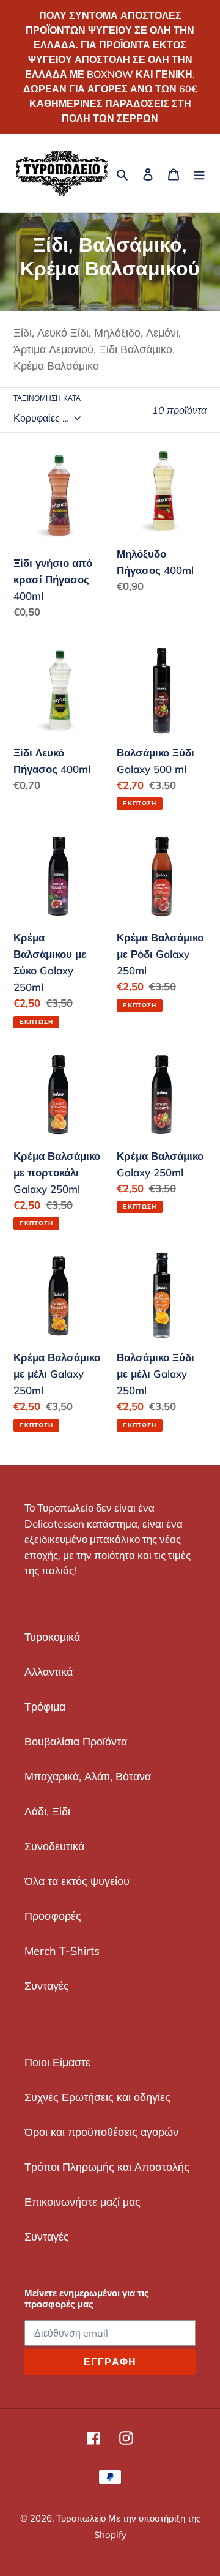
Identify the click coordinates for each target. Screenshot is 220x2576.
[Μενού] (199, 174)
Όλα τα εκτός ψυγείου (77, 1881)
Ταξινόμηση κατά (47, 398)
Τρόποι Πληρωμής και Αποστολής (107, 2167)
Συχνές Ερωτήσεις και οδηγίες (97, 2097)
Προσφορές (53, 1916)
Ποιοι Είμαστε (57, 2062)
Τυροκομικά (52, 1637)
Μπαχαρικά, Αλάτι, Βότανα (88, 1776)
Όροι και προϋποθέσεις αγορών (101, 2132)
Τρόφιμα (45, 1707)
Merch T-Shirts (62, 1951)
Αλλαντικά (49, 1672)
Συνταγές (47, 1986)
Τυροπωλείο (82, 2518)
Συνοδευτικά (54, 1846)
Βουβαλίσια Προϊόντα (76, 1742)
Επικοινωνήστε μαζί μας (82, 2202)
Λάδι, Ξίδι (47, 1811)
